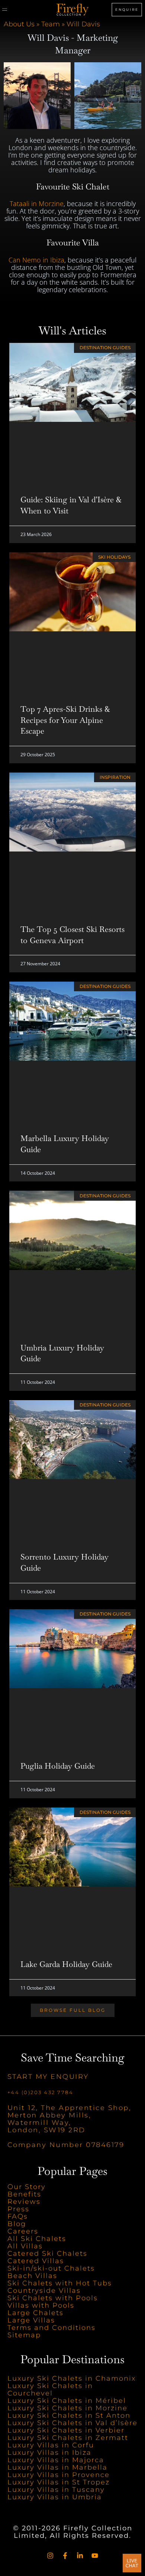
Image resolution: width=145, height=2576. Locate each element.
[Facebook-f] (65, 2556)
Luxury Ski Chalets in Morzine (67, 2408)
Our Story (27, 2187)
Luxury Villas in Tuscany (56, 2490)
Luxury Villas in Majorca (56, 2460)
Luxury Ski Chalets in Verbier (66, 2431)
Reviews (24, 2202)
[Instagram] (50, 2556)
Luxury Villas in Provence (59, 2475)
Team (51, 24)
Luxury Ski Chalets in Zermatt (68, 2438)
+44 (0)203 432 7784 (41, 2092)
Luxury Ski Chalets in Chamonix (72, 2379)
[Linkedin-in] (80, 2556)
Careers (23, 2231)
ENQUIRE (127, 9)
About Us (19, 24)
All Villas (25, 2246)
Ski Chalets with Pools (53, 2298)
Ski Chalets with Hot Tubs (60, 2283)
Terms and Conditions (51, 2328)
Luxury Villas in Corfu (51, 2446)
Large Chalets (36, 2313)
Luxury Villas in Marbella (57, 2468)
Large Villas (31, 2320)
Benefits (24, 2194)
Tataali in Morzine (37, 204)
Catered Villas (36, 2261)
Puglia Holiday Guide (58, 1766)
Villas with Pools (41, 2305)
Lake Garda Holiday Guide (66, 1964)
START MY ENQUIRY (48, 2077)
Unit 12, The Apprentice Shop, (70, 2108)
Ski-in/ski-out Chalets (51, 2268)
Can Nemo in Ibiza (36, 260)
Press (18, 2209)
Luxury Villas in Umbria (55, 2497)
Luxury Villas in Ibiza (49, 2453)
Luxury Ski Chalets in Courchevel (50, 2390)
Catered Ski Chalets (47, 2253)
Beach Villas (32, 2276)
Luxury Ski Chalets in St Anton (69, 2416)
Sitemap (24, 2335)
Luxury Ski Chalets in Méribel (67, 2401)
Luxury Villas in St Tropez (59, 2483)
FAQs (18, 2216)
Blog (17, 2224)
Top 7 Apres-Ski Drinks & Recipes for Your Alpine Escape (65, 720)
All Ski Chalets (38, 2239)
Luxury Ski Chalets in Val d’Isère (72, 2423)
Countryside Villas (44, 2291)
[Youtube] (95, 2556)
